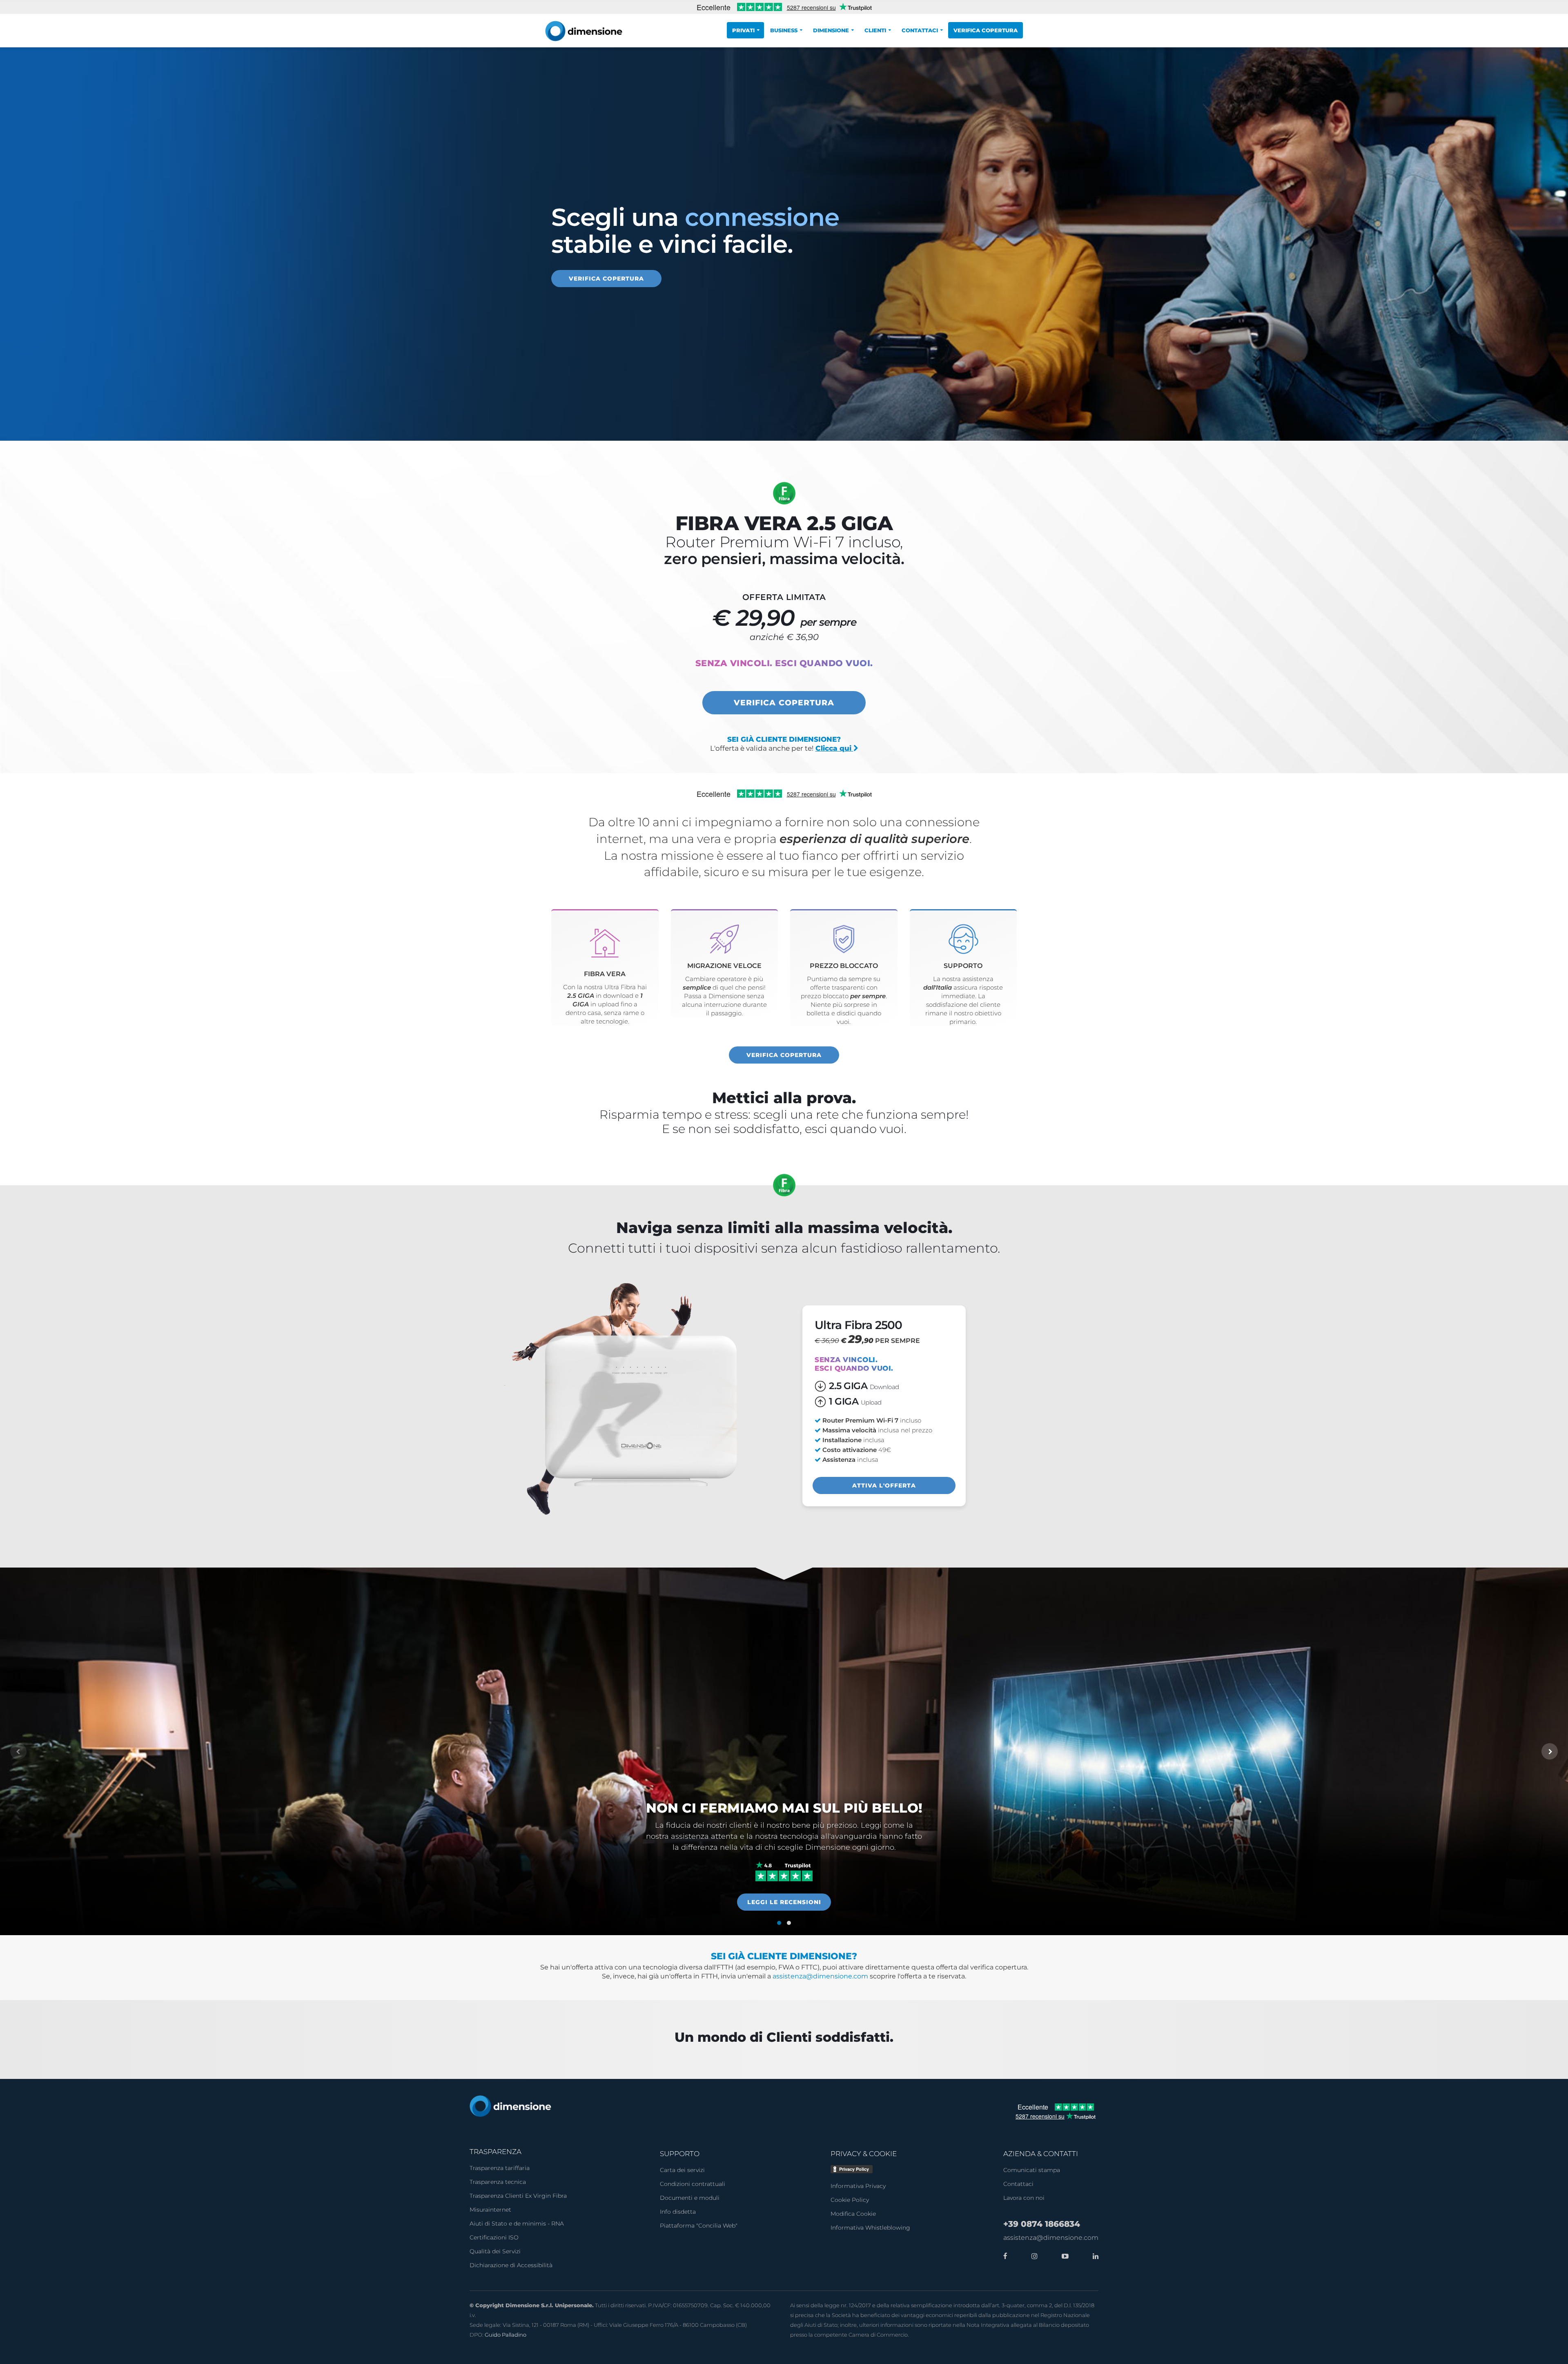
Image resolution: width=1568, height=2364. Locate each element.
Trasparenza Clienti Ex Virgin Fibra (518, 2196)
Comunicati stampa (1032, 2170)
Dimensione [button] (831, 30)
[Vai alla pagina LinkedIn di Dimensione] (1094, 2256)
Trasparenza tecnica (498, 2182)
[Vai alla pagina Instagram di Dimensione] (1032, 2256)
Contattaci (1018, 2184)
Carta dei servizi (682, 2170)
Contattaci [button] (920, 30)
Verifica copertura (986, 30)
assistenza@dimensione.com (820, 1976)
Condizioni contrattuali (693, 2184)
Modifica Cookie (853, 2214)
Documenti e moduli (690, 2198)
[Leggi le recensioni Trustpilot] (784, 1871)
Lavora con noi (1024, 2198)
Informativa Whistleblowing (870, 2228)
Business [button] (784, 30)
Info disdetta (678, 2212)
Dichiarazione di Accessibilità (511, 2265)
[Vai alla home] (510, 2106)
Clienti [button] (875, 30)
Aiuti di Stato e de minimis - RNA (517, 2223)
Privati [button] (743, 30)
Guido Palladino (506, 2335)
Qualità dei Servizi (495, 2251)
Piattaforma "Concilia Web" (699, 2226)
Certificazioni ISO (494, 2237)
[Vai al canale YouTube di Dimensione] (1063, 2256)
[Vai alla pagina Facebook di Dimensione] (1005, 2256)
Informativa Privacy (858, 2186)
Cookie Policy (850, 2200)
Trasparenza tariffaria (500, 2168)
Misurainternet (490, 2210)
